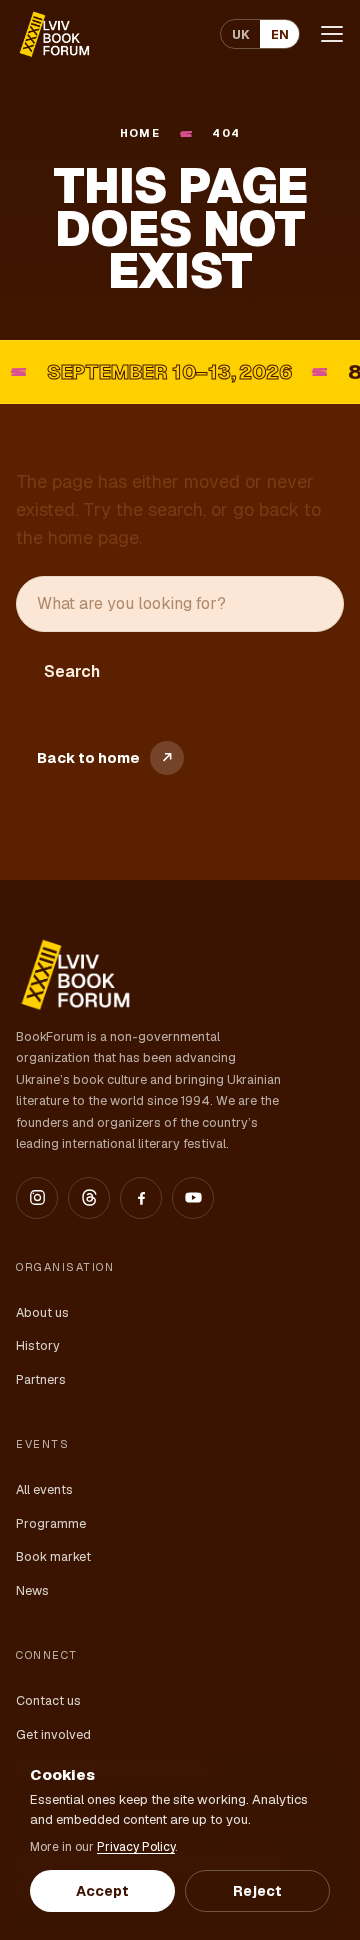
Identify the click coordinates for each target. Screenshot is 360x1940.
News (32, 1590)
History (38, 1345)
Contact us (48, 1700)
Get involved (53, 1734)
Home (140, 133)
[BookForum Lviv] (53, 34)
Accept (102, 1891)
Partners (41, 1379)
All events (44, 1489)
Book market (53, 1556)
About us (42, 1312)
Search (72, 671)
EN (280, 34)
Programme (51, 1523)
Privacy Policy (136, 1847)
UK (241, 34)
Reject (257, 1891)
